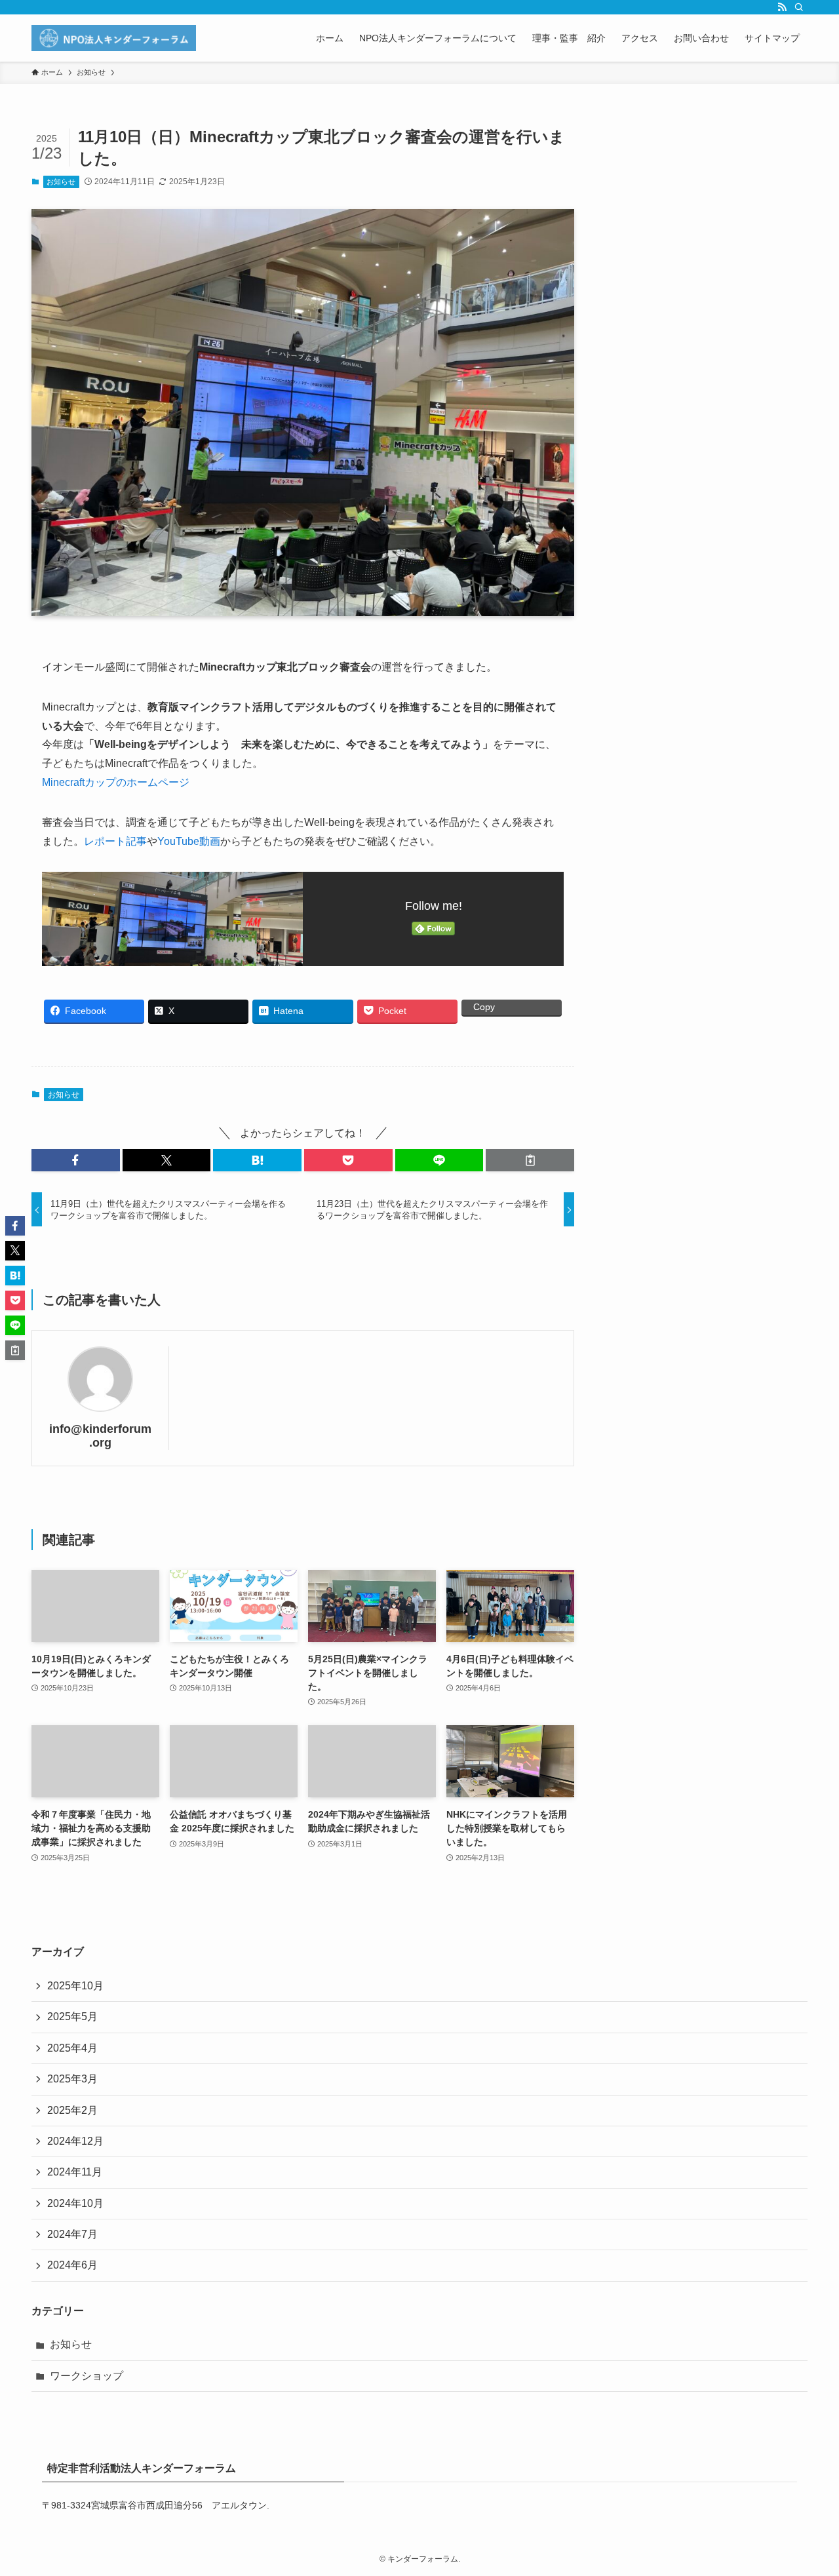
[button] (76, 1160)
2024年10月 (75, 2203)
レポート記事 (115, 841)
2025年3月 (72, 2079)
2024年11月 (75, 2172)
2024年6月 (72, 2265)
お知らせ (61, 182)
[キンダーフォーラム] (114, 38)
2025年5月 (72, 2017)
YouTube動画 (189, 841)
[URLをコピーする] (530, 1160)
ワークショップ (87, 2376)
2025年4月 (72, 2048)
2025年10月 (75, 1986)
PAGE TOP (807, 2488)
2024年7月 (72, 2234)
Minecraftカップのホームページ (116, 782)
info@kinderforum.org (100, 1436)
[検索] (799, 7)
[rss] (782, 7)
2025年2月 (72, 2110)
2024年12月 (75, 2141)
